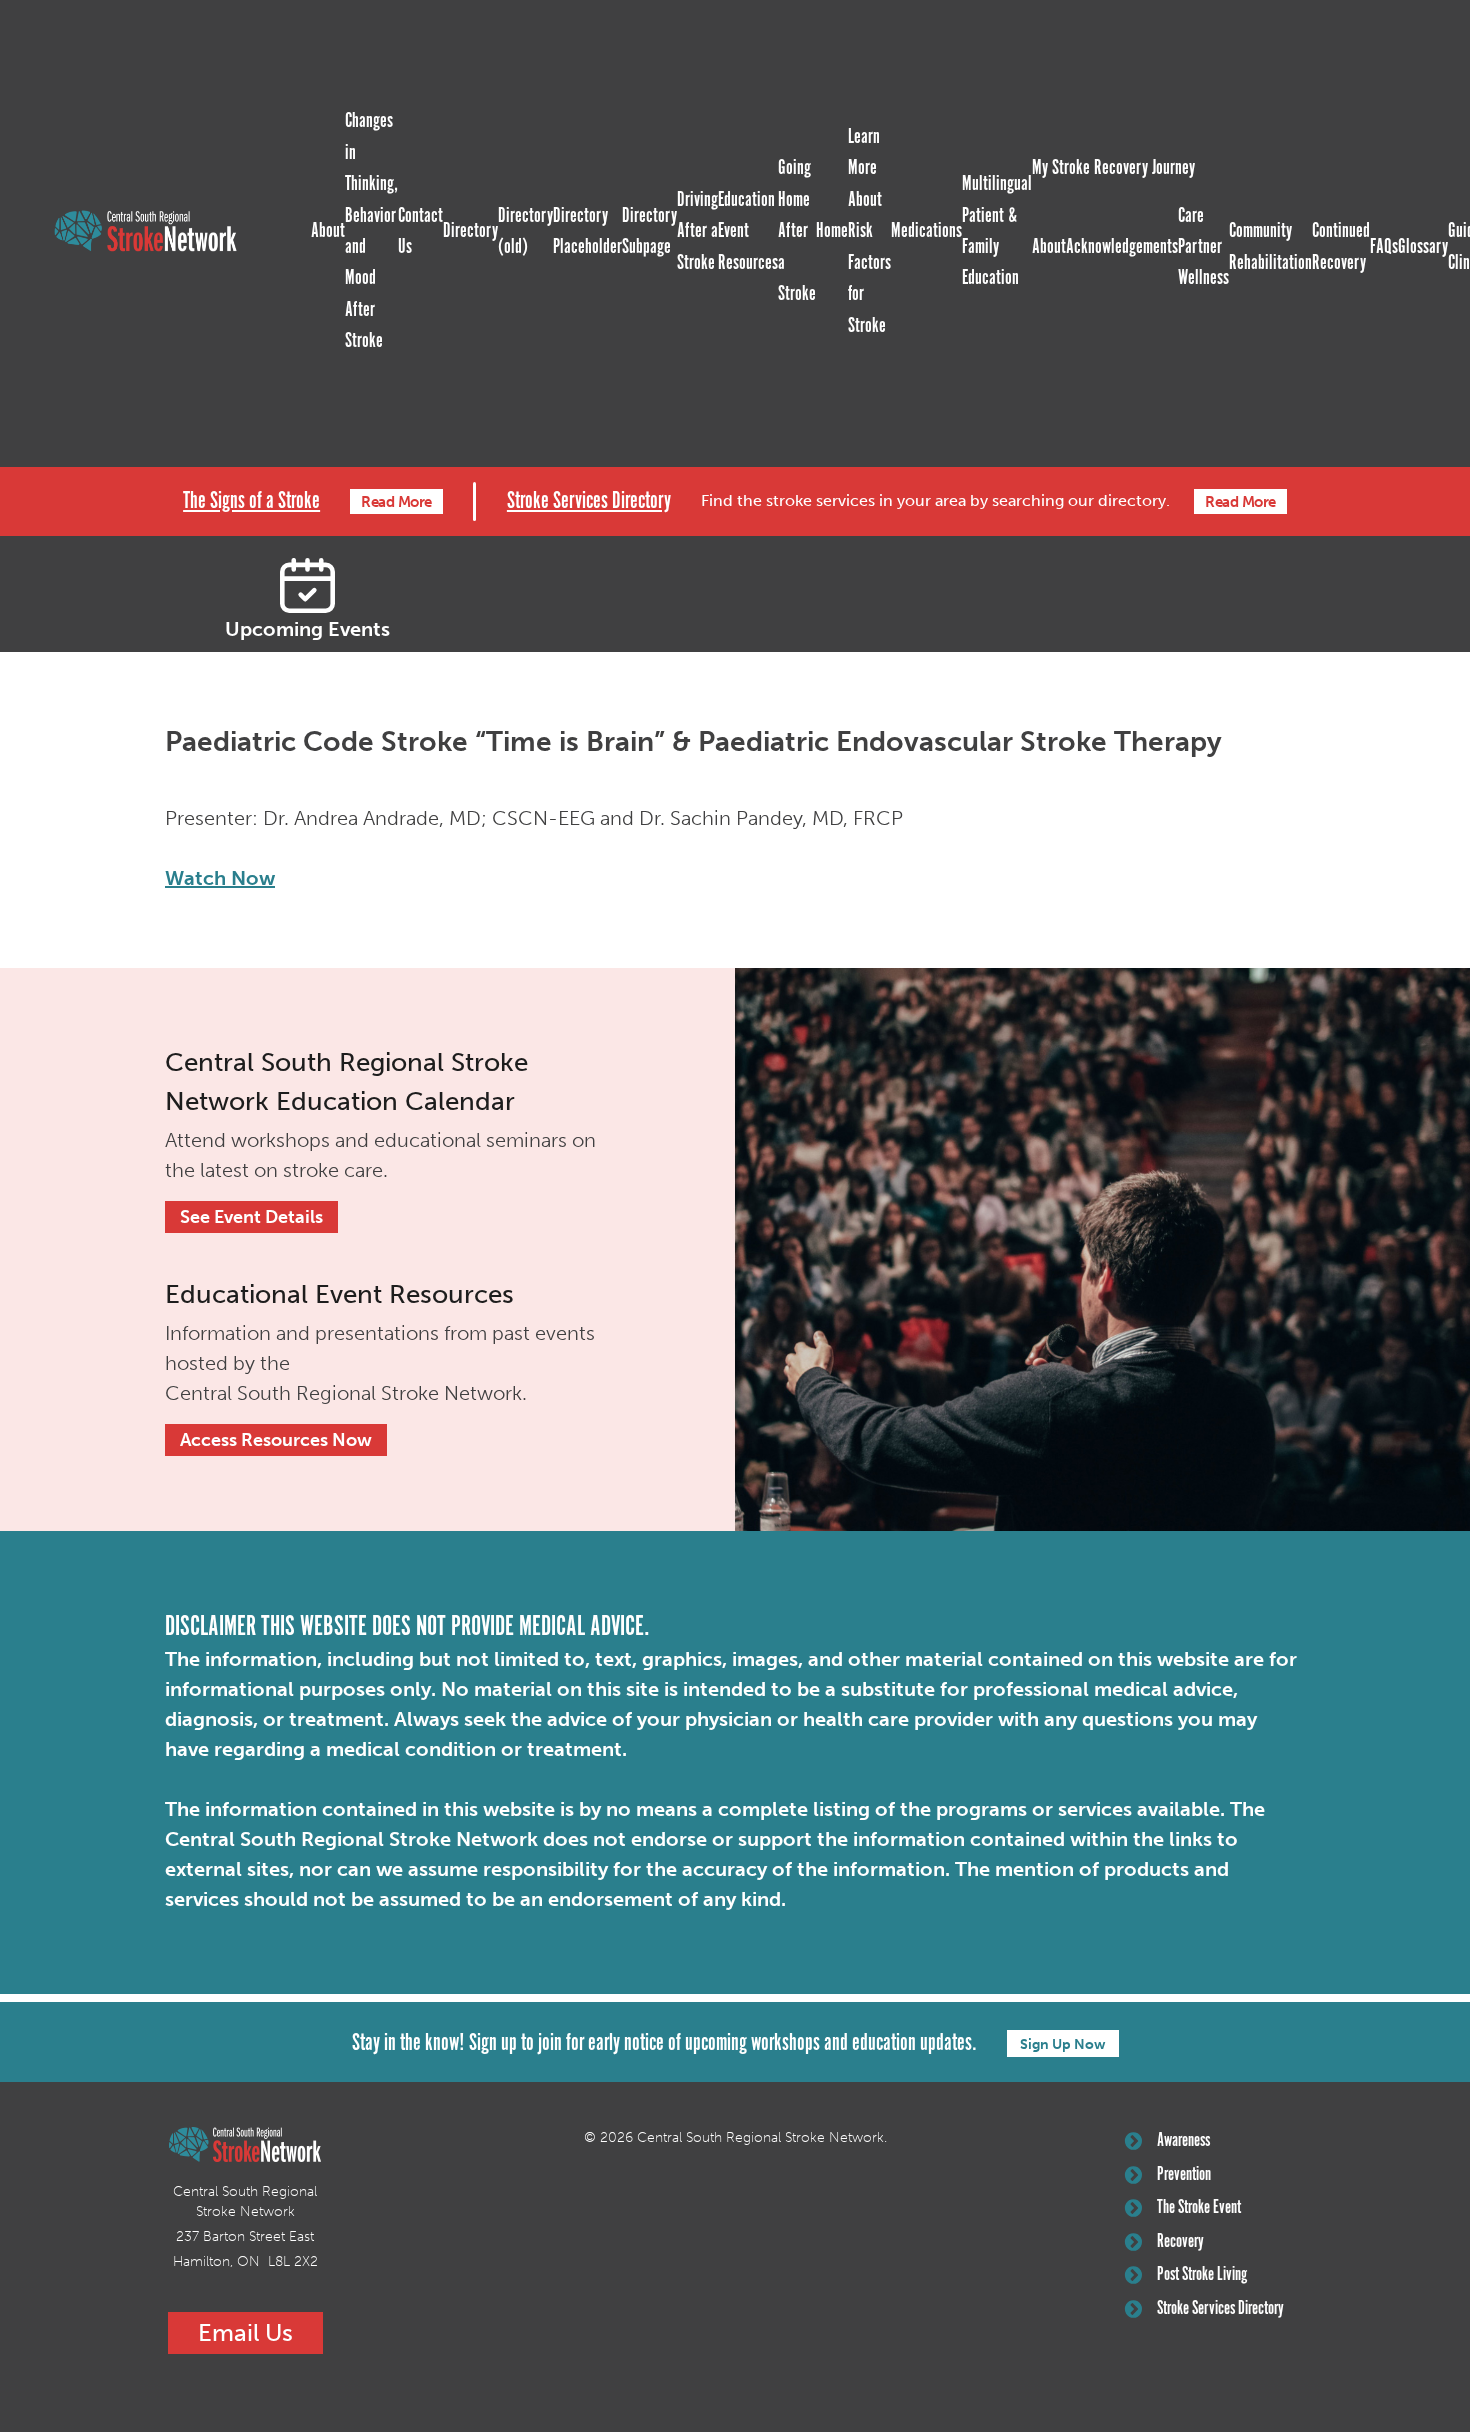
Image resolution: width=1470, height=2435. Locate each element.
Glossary (1423, 247)
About (328, 231)
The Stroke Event (1199, 2208)
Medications (926, 231)
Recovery (1180, 2242)
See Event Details (251, 1217)
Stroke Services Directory (589, 501)
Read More (396, 502)
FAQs (1384, 247)
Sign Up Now (1063, 2044)
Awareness (1183, 2141)
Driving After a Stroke (697, 231)
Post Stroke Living (1202, 2275)
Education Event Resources (748, 231)
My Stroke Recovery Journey (1113, 168)
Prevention (1184, 2175)
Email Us (245, 2332)
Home (832, 231)
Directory (470, 231)
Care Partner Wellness (1203, 247)
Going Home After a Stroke (797, 231)
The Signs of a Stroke (251, 501)
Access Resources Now (276, 1440)
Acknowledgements (1122, 247)
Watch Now (220, 878)
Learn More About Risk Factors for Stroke (869, 231)
